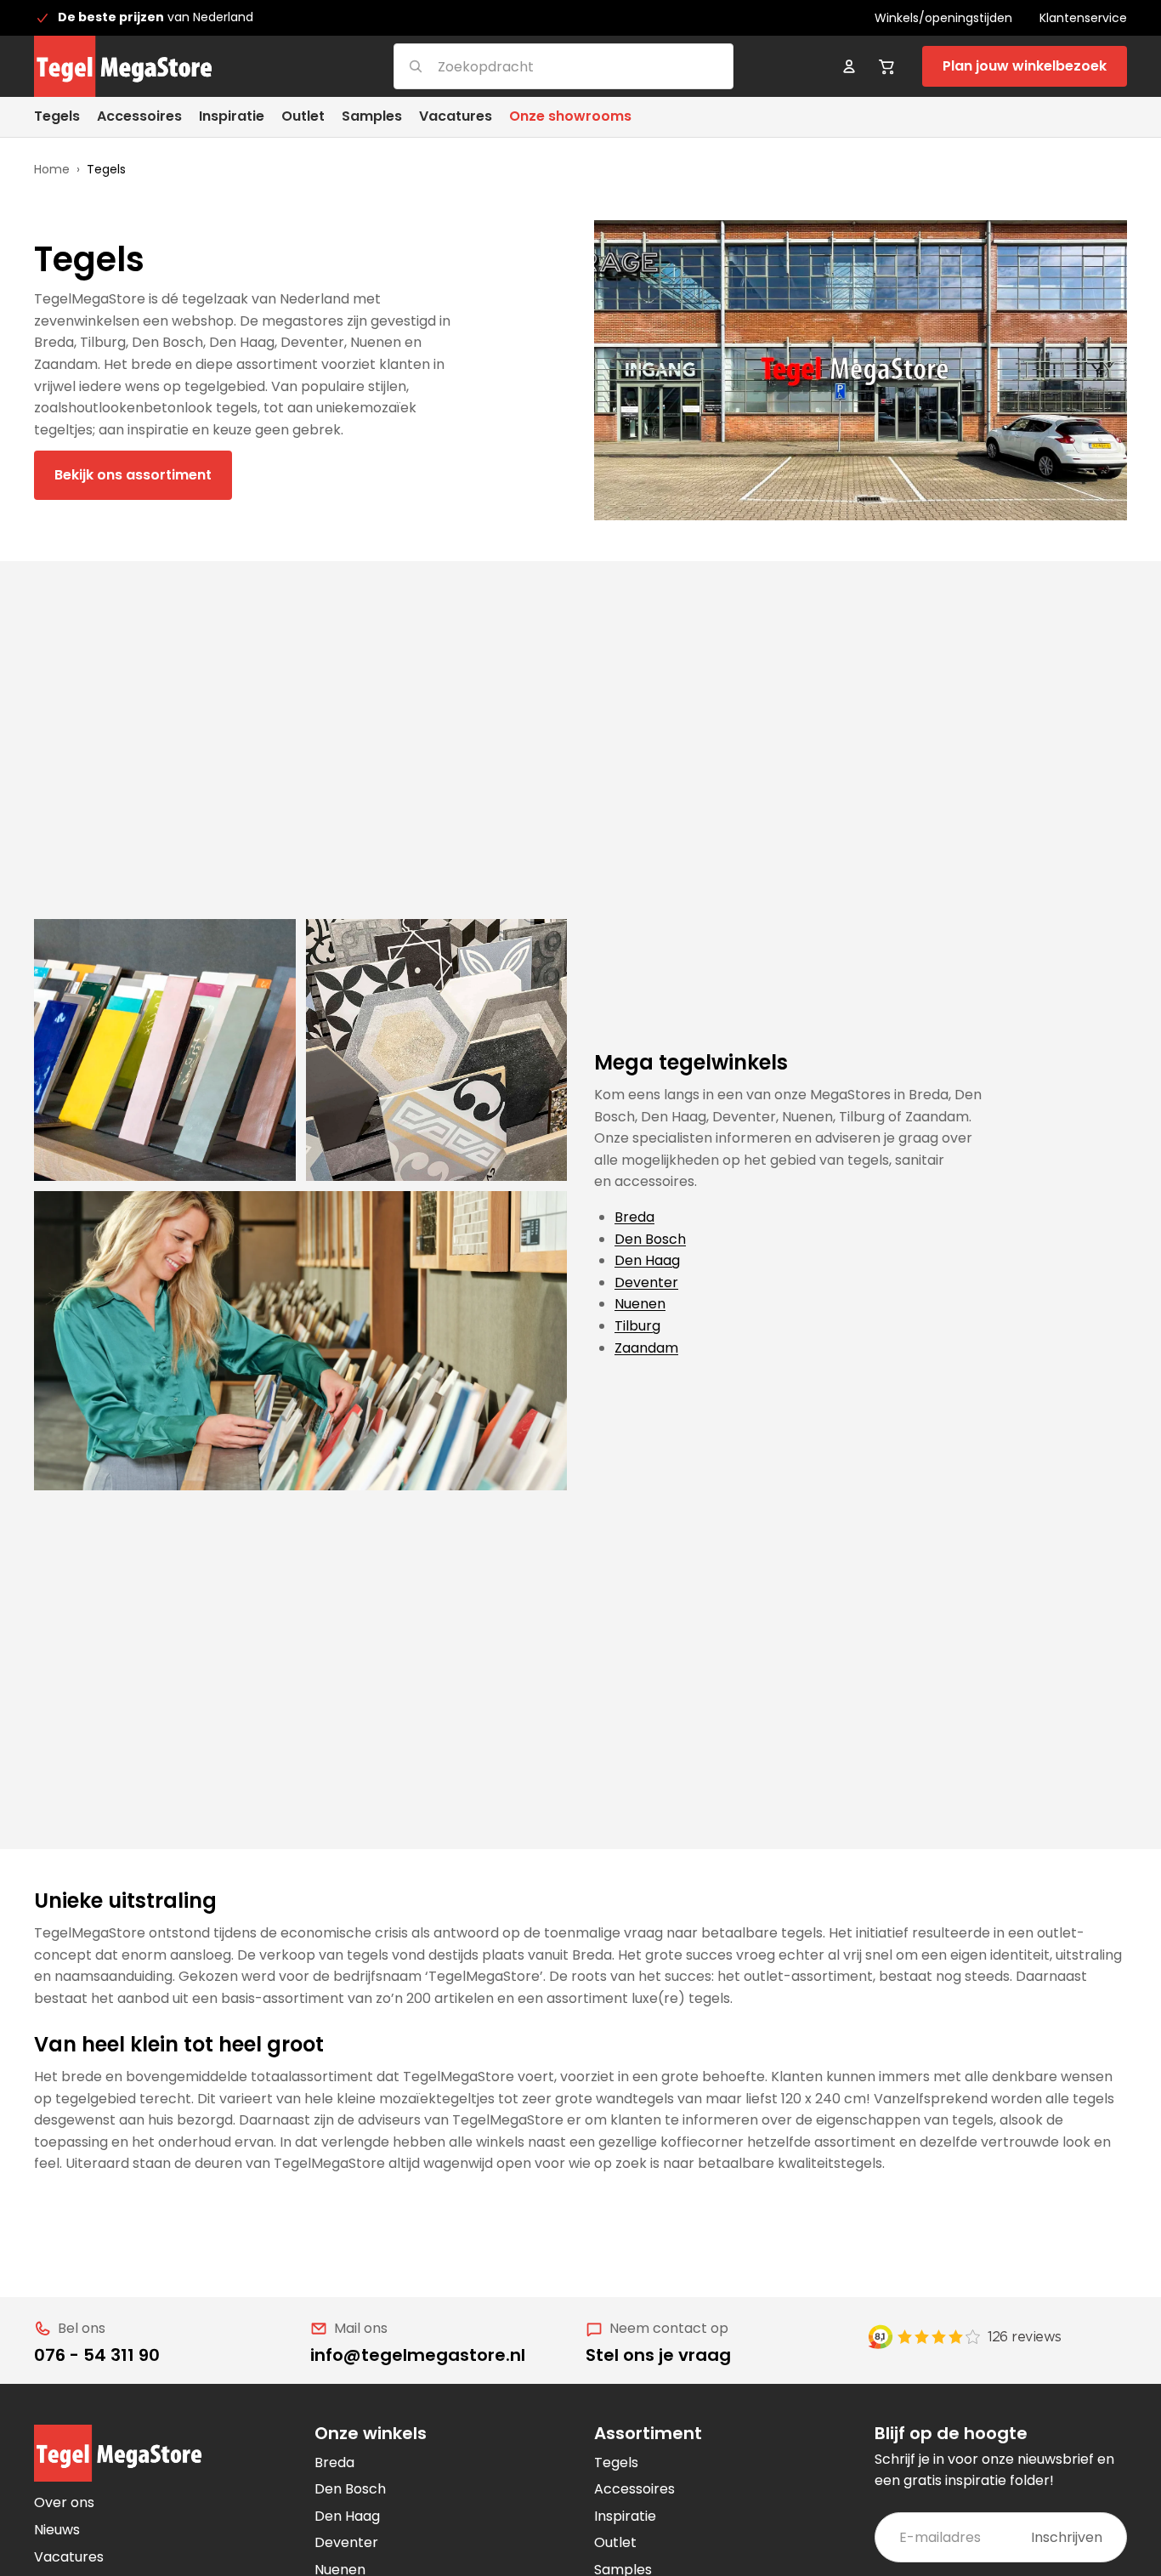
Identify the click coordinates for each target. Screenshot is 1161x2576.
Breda (634, 1217)
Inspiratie (625, 2516)
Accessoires (634, 2489)
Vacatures (69, 2557)
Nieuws (57, 2530)
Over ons (64, 2502)
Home (52, 169)
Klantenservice (1083, 18)
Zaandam (646, 1348)
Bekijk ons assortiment (133, 475)
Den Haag (647, 1260)
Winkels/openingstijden (943, 18)
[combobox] (543, 66)
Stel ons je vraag (658, 2355)
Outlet (615, 2542)
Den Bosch (650, 1239)
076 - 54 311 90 (97, 2355)
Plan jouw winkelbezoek (1025, 66)
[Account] (849, 66)
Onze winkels (371, 2433)
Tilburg (637, 1326)
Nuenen (640, 1304)
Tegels (616, 2463)
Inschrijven (1067, 2537)
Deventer (646, 1282)
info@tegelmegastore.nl (418, 2355)
